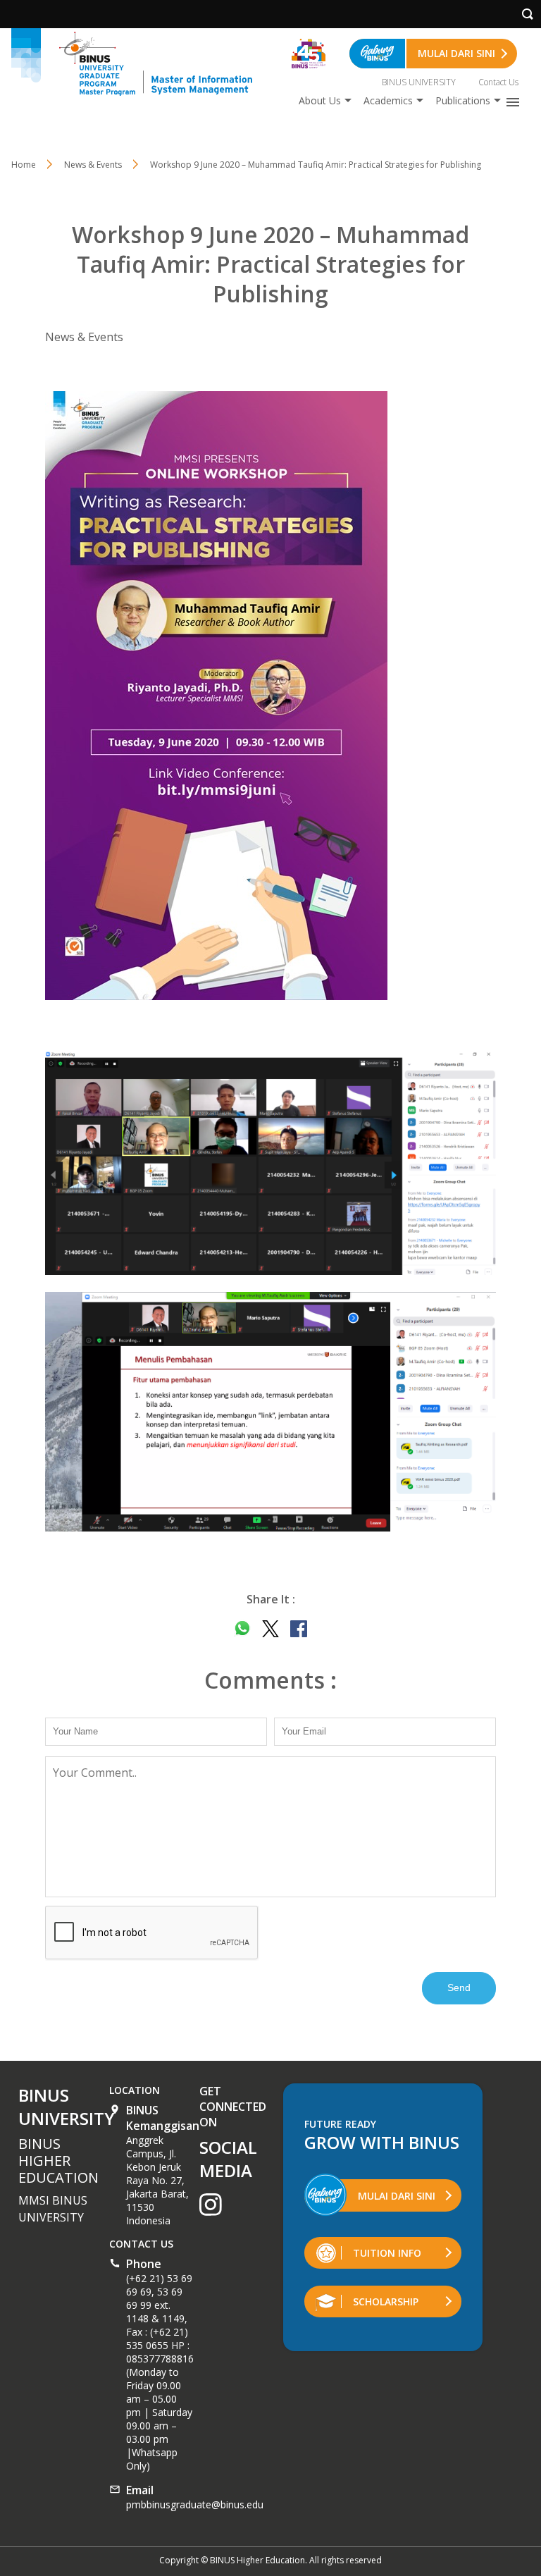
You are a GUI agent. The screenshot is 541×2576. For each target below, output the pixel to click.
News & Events (93, 165)
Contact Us (498, 82)
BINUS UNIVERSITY (419, 82)
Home (24, 165)
